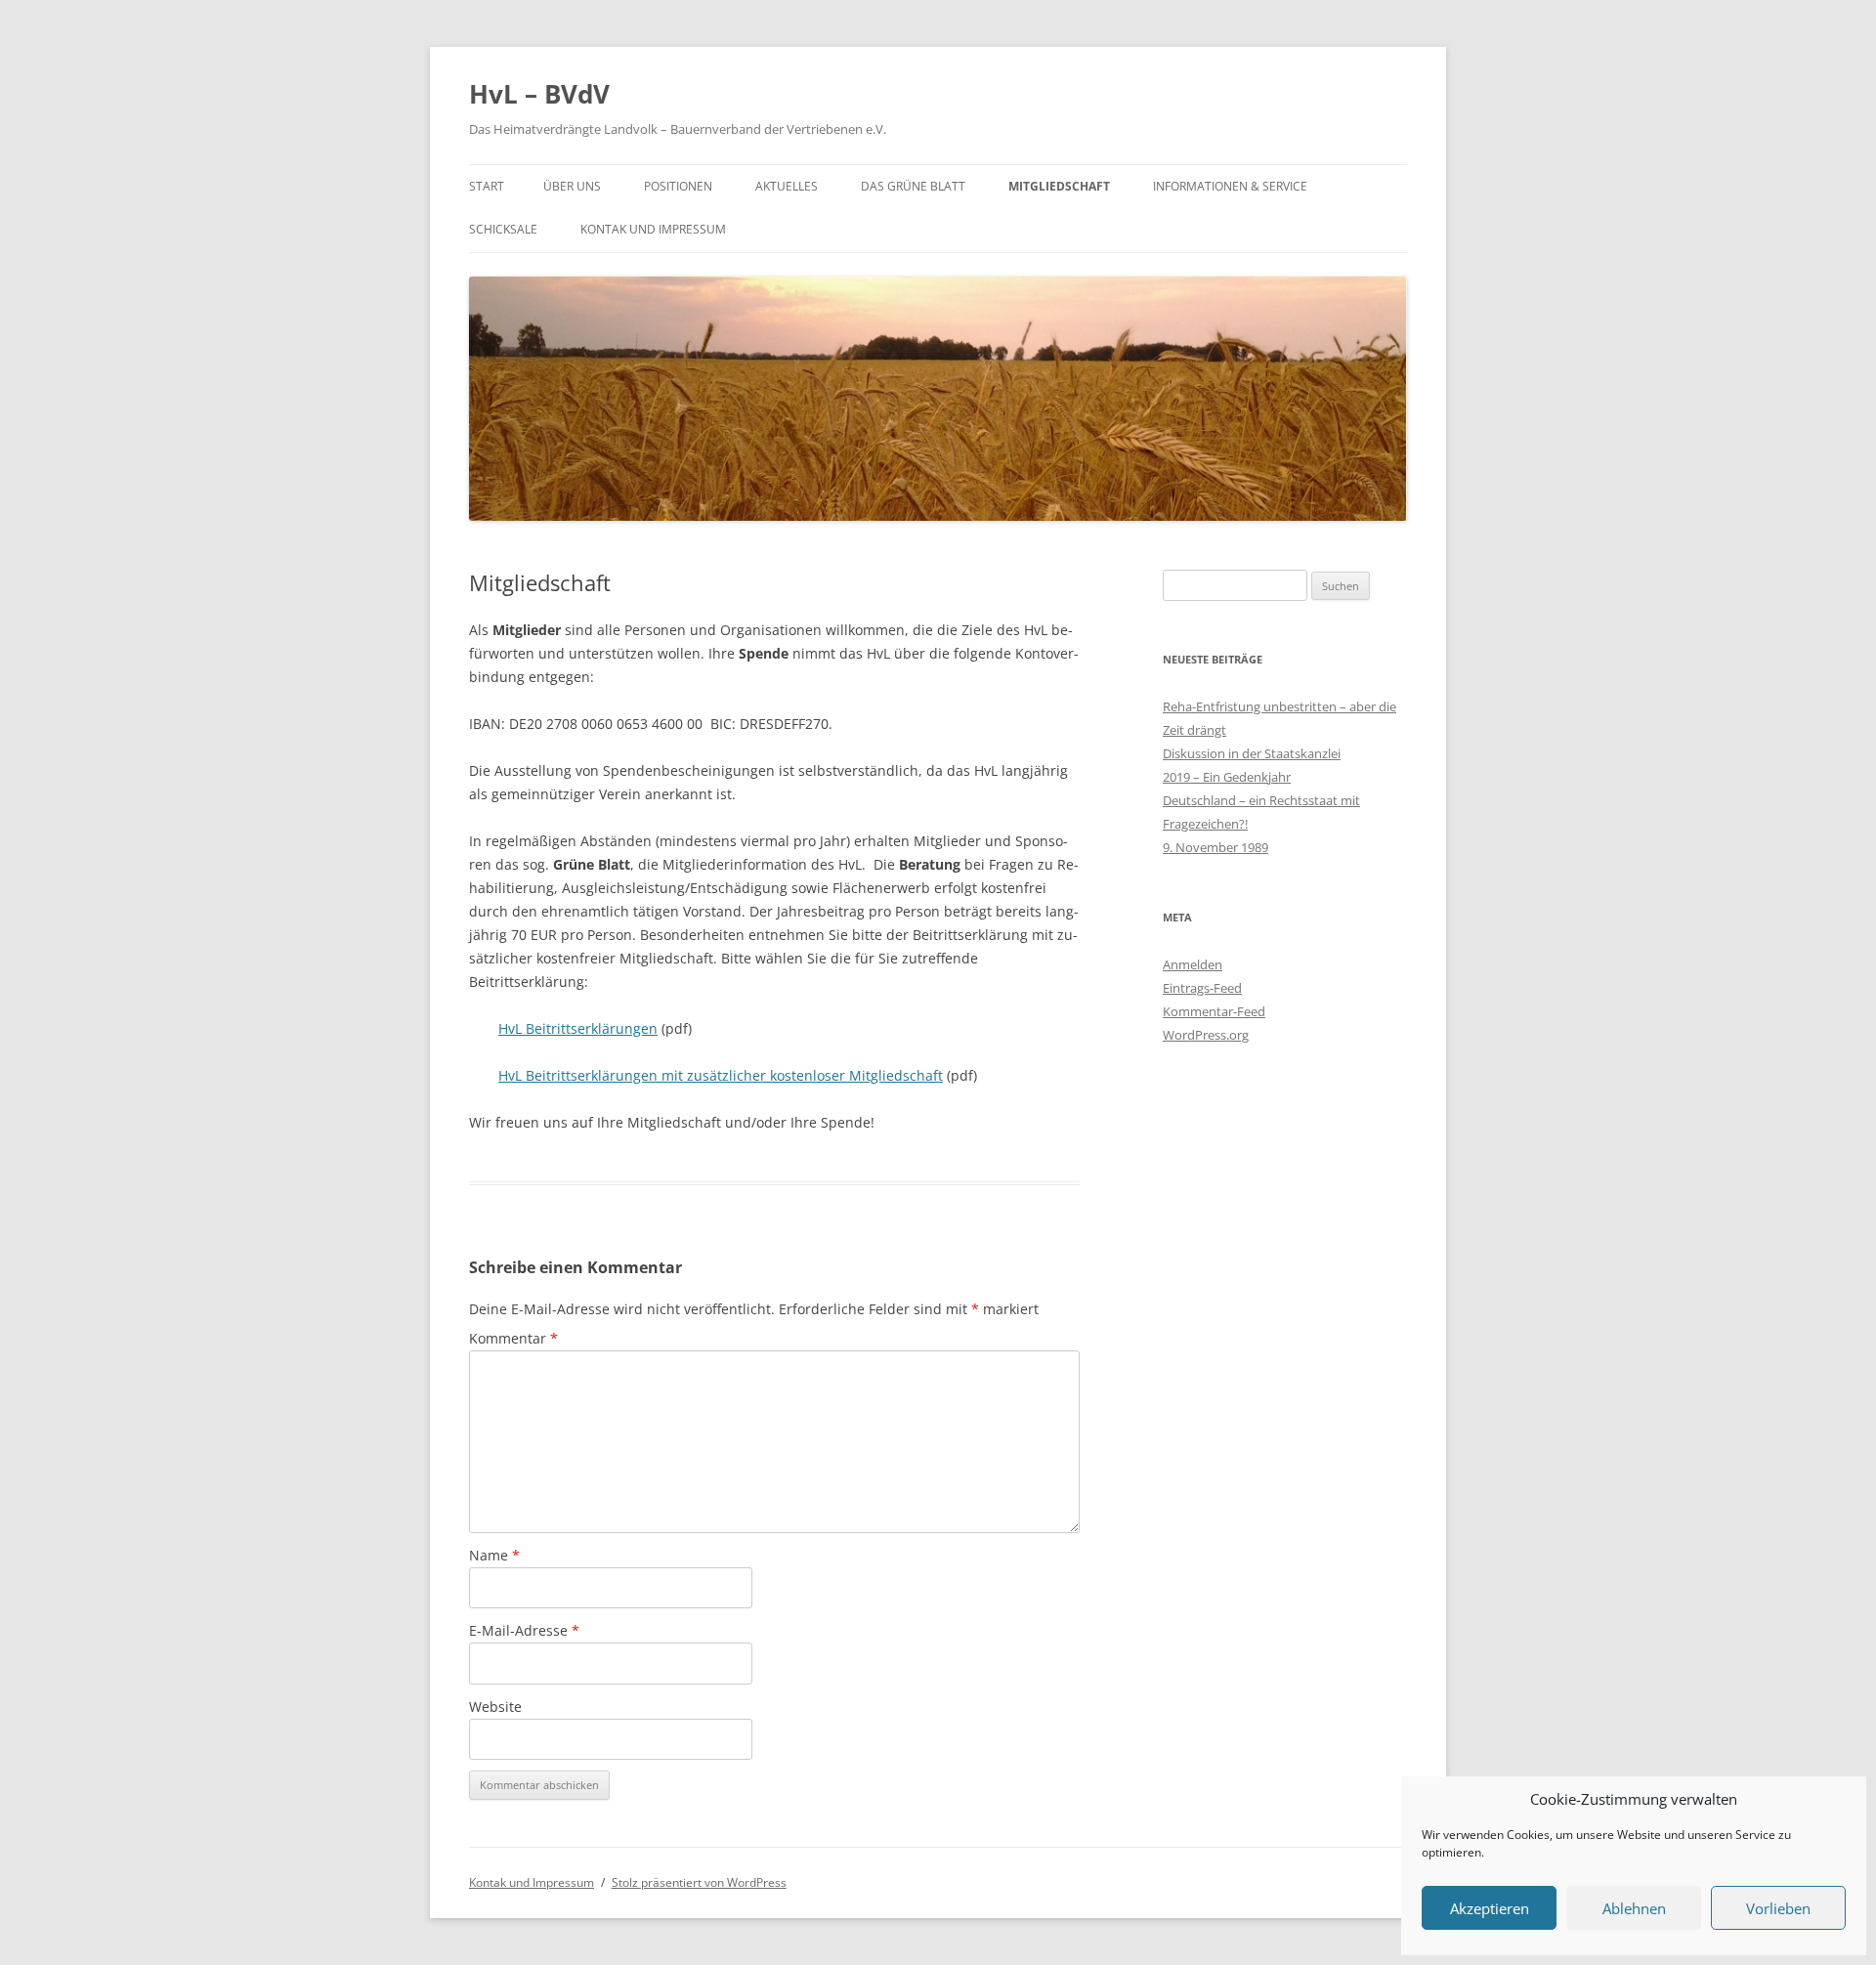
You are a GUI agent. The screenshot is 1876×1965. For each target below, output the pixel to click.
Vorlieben (1778, 1908)
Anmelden (1193, 964)
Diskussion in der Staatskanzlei (1252, 753)
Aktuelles (787, 186)
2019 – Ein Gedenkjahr (1227, 777)
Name (494, 1555)
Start (487, 186)
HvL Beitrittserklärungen (578, 1028)
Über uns (572, 186)
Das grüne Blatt (913, 186)
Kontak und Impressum (653, 229)
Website (495, 1707)
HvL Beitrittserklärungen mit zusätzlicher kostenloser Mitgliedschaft (721, 1075)
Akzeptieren (1490, 1908)
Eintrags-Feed (1202, 988)
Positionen (678, 186)
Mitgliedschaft (1059, 186)
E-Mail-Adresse (524, 1630)
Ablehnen (1634, 1908)
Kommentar (513, 1338)
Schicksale (503, 229)
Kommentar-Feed (1214, 1011)
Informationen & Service (1230, 186)
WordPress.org (1206, 1035)
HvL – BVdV (539, 94)
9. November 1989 (1215, 847)
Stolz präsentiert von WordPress (699, 1882)
